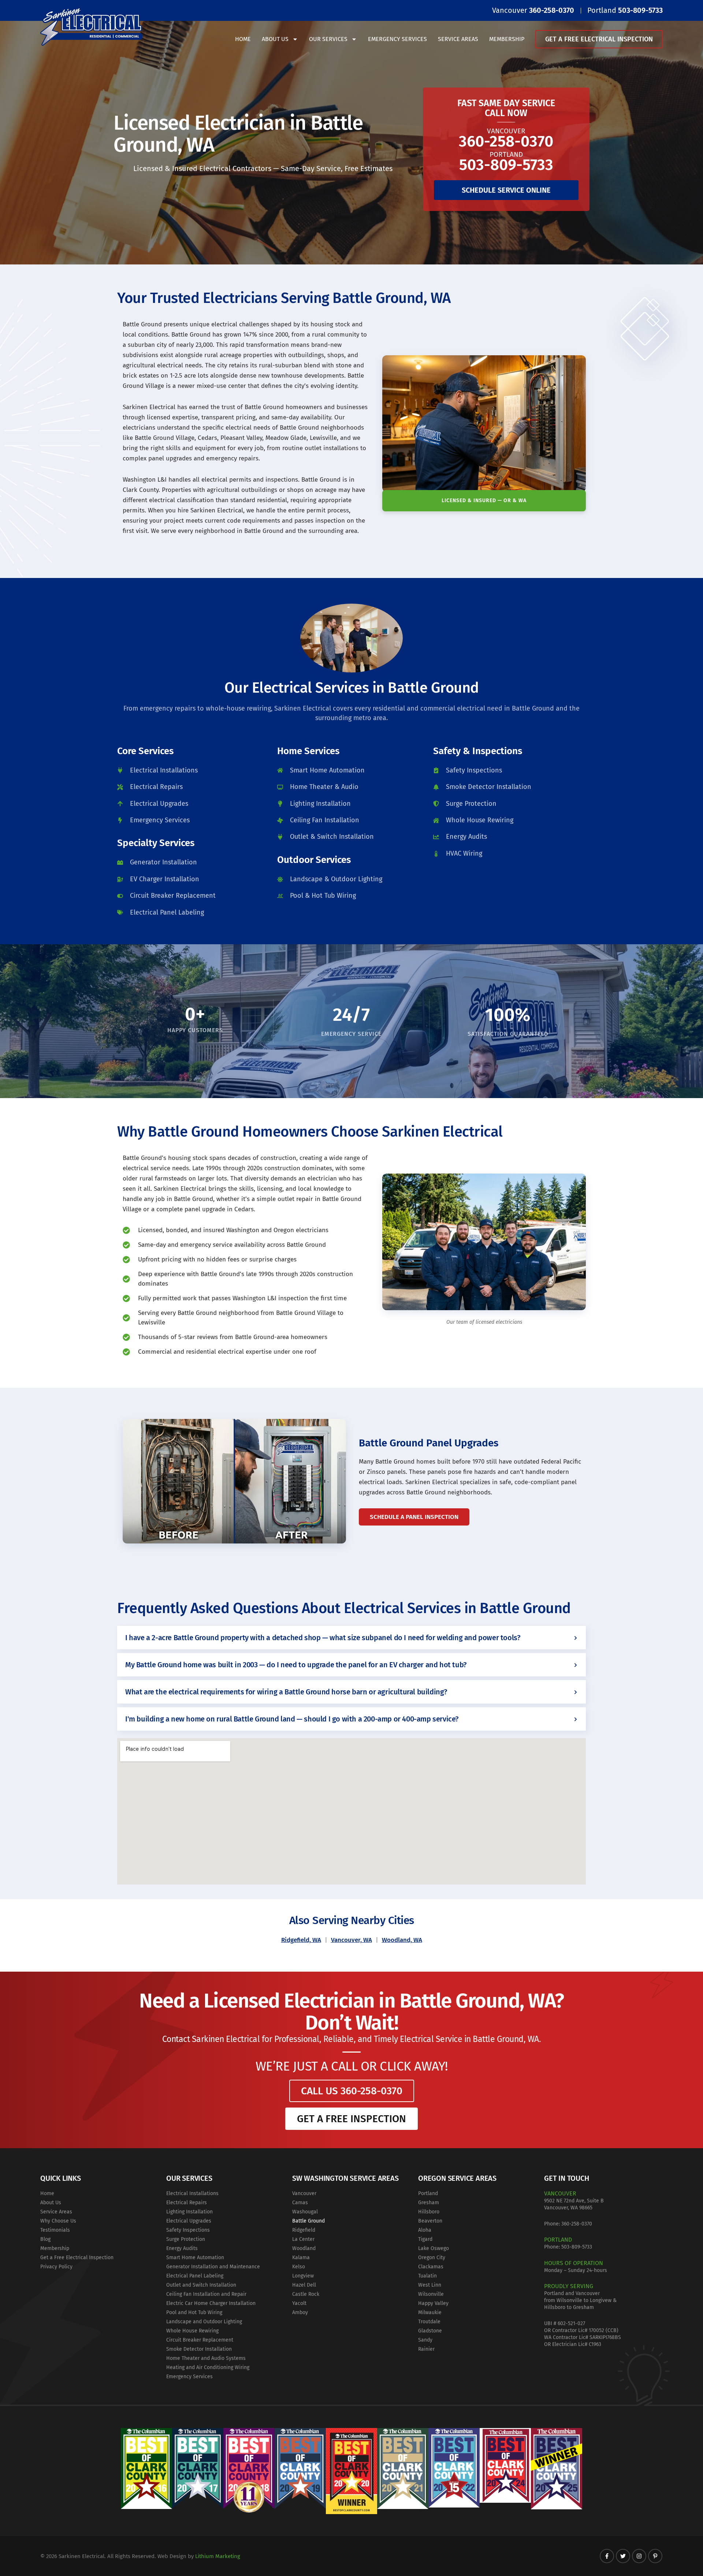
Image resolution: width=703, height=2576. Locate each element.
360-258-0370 (577, 2224)
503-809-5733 (577, 2247)
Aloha (425, 2230)
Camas (300, 2203)
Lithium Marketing (218, 2556)
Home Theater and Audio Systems (206, 2358)
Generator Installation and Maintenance (213, 2267)
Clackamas (431, 2267)
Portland (428, 2193)
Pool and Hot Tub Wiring (194, 2312)
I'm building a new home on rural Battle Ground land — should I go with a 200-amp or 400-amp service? (292, 1719)
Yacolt (299, 2303)
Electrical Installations (192, 2193)
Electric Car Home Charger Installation (211, 2303)
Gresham (429, 2203)
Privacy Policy (56, 2267)
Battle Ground (308, 2221)
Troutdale (429, 2322)
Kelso (299, 2267)
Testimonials (55, 2230)
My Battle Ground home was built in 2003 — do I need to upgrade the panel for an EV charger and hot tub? (296, 1665)
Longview (303, 2276)
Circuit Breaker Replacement (200, 2340)
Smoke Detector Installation (199, 2349)
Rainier (426, 2349)
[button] (351, 1638)
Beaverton (430, 2221)
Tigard (425, 2239)
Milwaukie (430, 2312)
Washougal (305, 2212)
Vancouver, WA (351, 1940)
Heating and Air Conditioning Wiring (208, 2367)
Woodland (304, 2248)
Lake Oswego (434, 2248)
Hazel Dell (304, 2285)
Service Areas (458, 39)
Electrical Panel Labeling (195, 2276)
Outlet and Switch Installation (201, 2285)
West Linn (430, 2285)
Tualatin (427, 2276)
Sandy (425, 2340)
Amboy (300, 2312)
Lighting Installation (189, 2212)
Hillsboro (429, 2212)
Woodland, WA (402, 1940)
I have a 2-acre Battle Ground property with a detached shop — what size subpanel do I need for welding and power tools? (323, 1638)
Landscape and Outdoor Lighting (204, 2322)
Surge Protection (186, 2239)
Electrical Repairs (187, 2203)
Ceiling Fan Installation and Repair (206, 2294)
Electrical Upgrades (189, 2221)
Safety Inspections (188, 2230)
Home (243, 39)
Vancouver (304, 2193)
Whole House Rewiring (192, 2331)
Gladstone (430, 2331)
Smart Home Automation (195, 2258)
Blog (45, 2239)
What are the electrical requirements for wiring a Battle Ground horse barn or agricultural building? (286, 1692)
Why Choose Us (58, 2221)
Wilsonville (431, 2294)
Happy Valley (433, 2303)
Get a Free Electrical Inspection (599, 39)
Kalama (301, 2258)
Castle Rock (306, 2294)
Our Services (328, 39)
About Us (275, 39)
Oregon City (432, 2258)
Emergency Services (397, 39)
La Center (303, 2239)
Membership (507, 39)
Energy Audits (182, 2248)
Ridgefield (304, 2230)
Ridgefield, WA (301, 1940)
